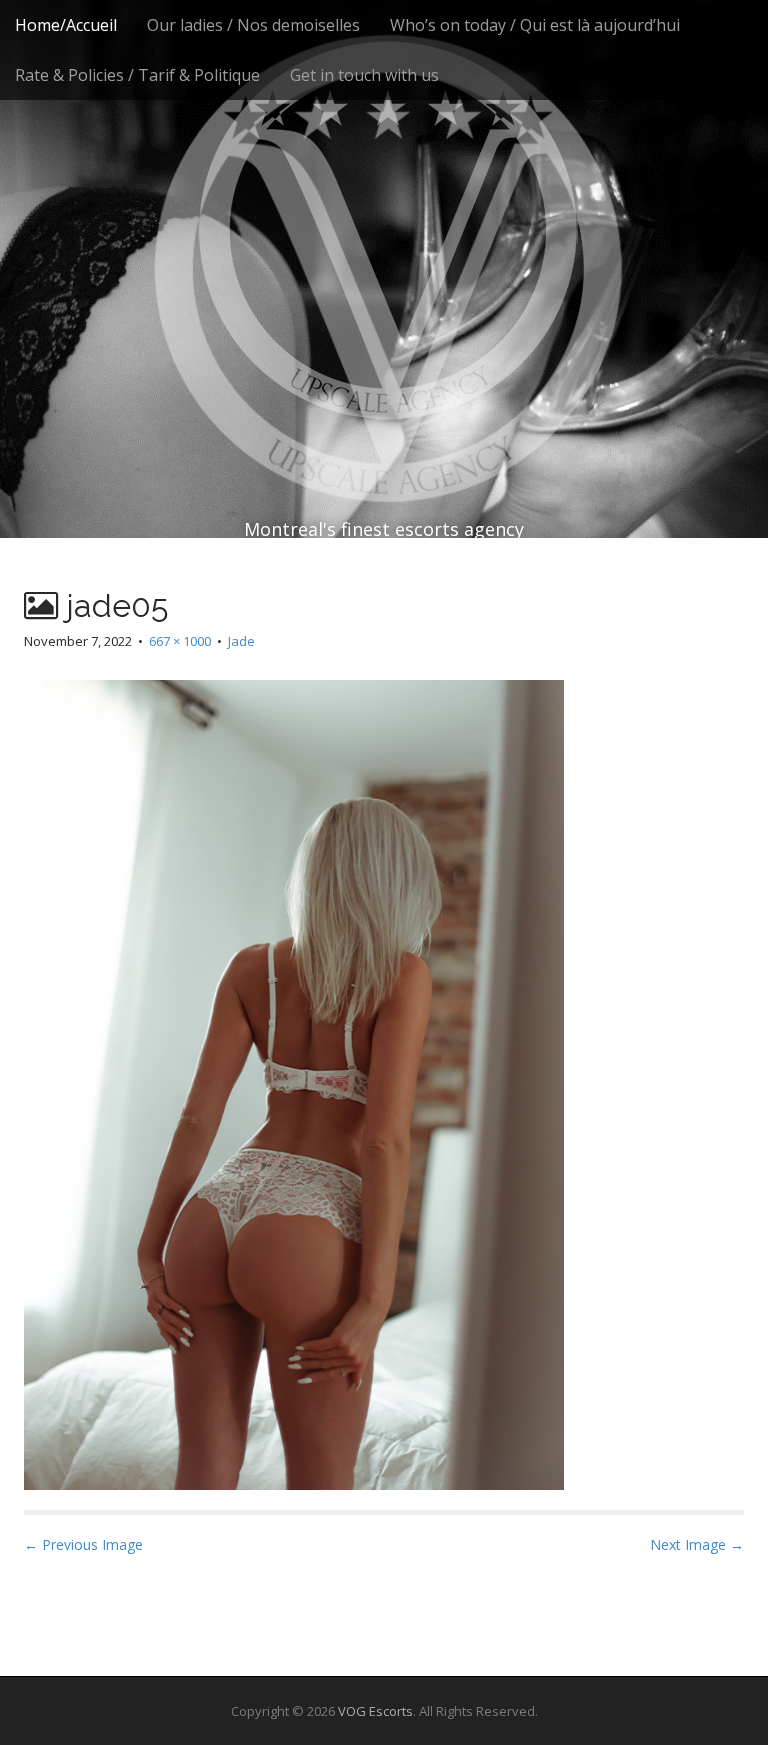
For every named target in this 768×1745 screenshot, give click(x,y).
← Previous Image (83, 1544)
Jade (241, 641)
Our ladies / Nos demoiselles (253, 25)
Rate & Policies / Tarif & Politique (137, 75)
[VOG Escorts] (384, 230)
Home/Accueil (66, 25)
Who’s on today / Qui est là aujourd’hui (535, 25)
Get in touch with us (364, 75)
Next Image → (697, 1544)
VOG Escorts (375, 1711)
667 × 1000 (180, 641)
